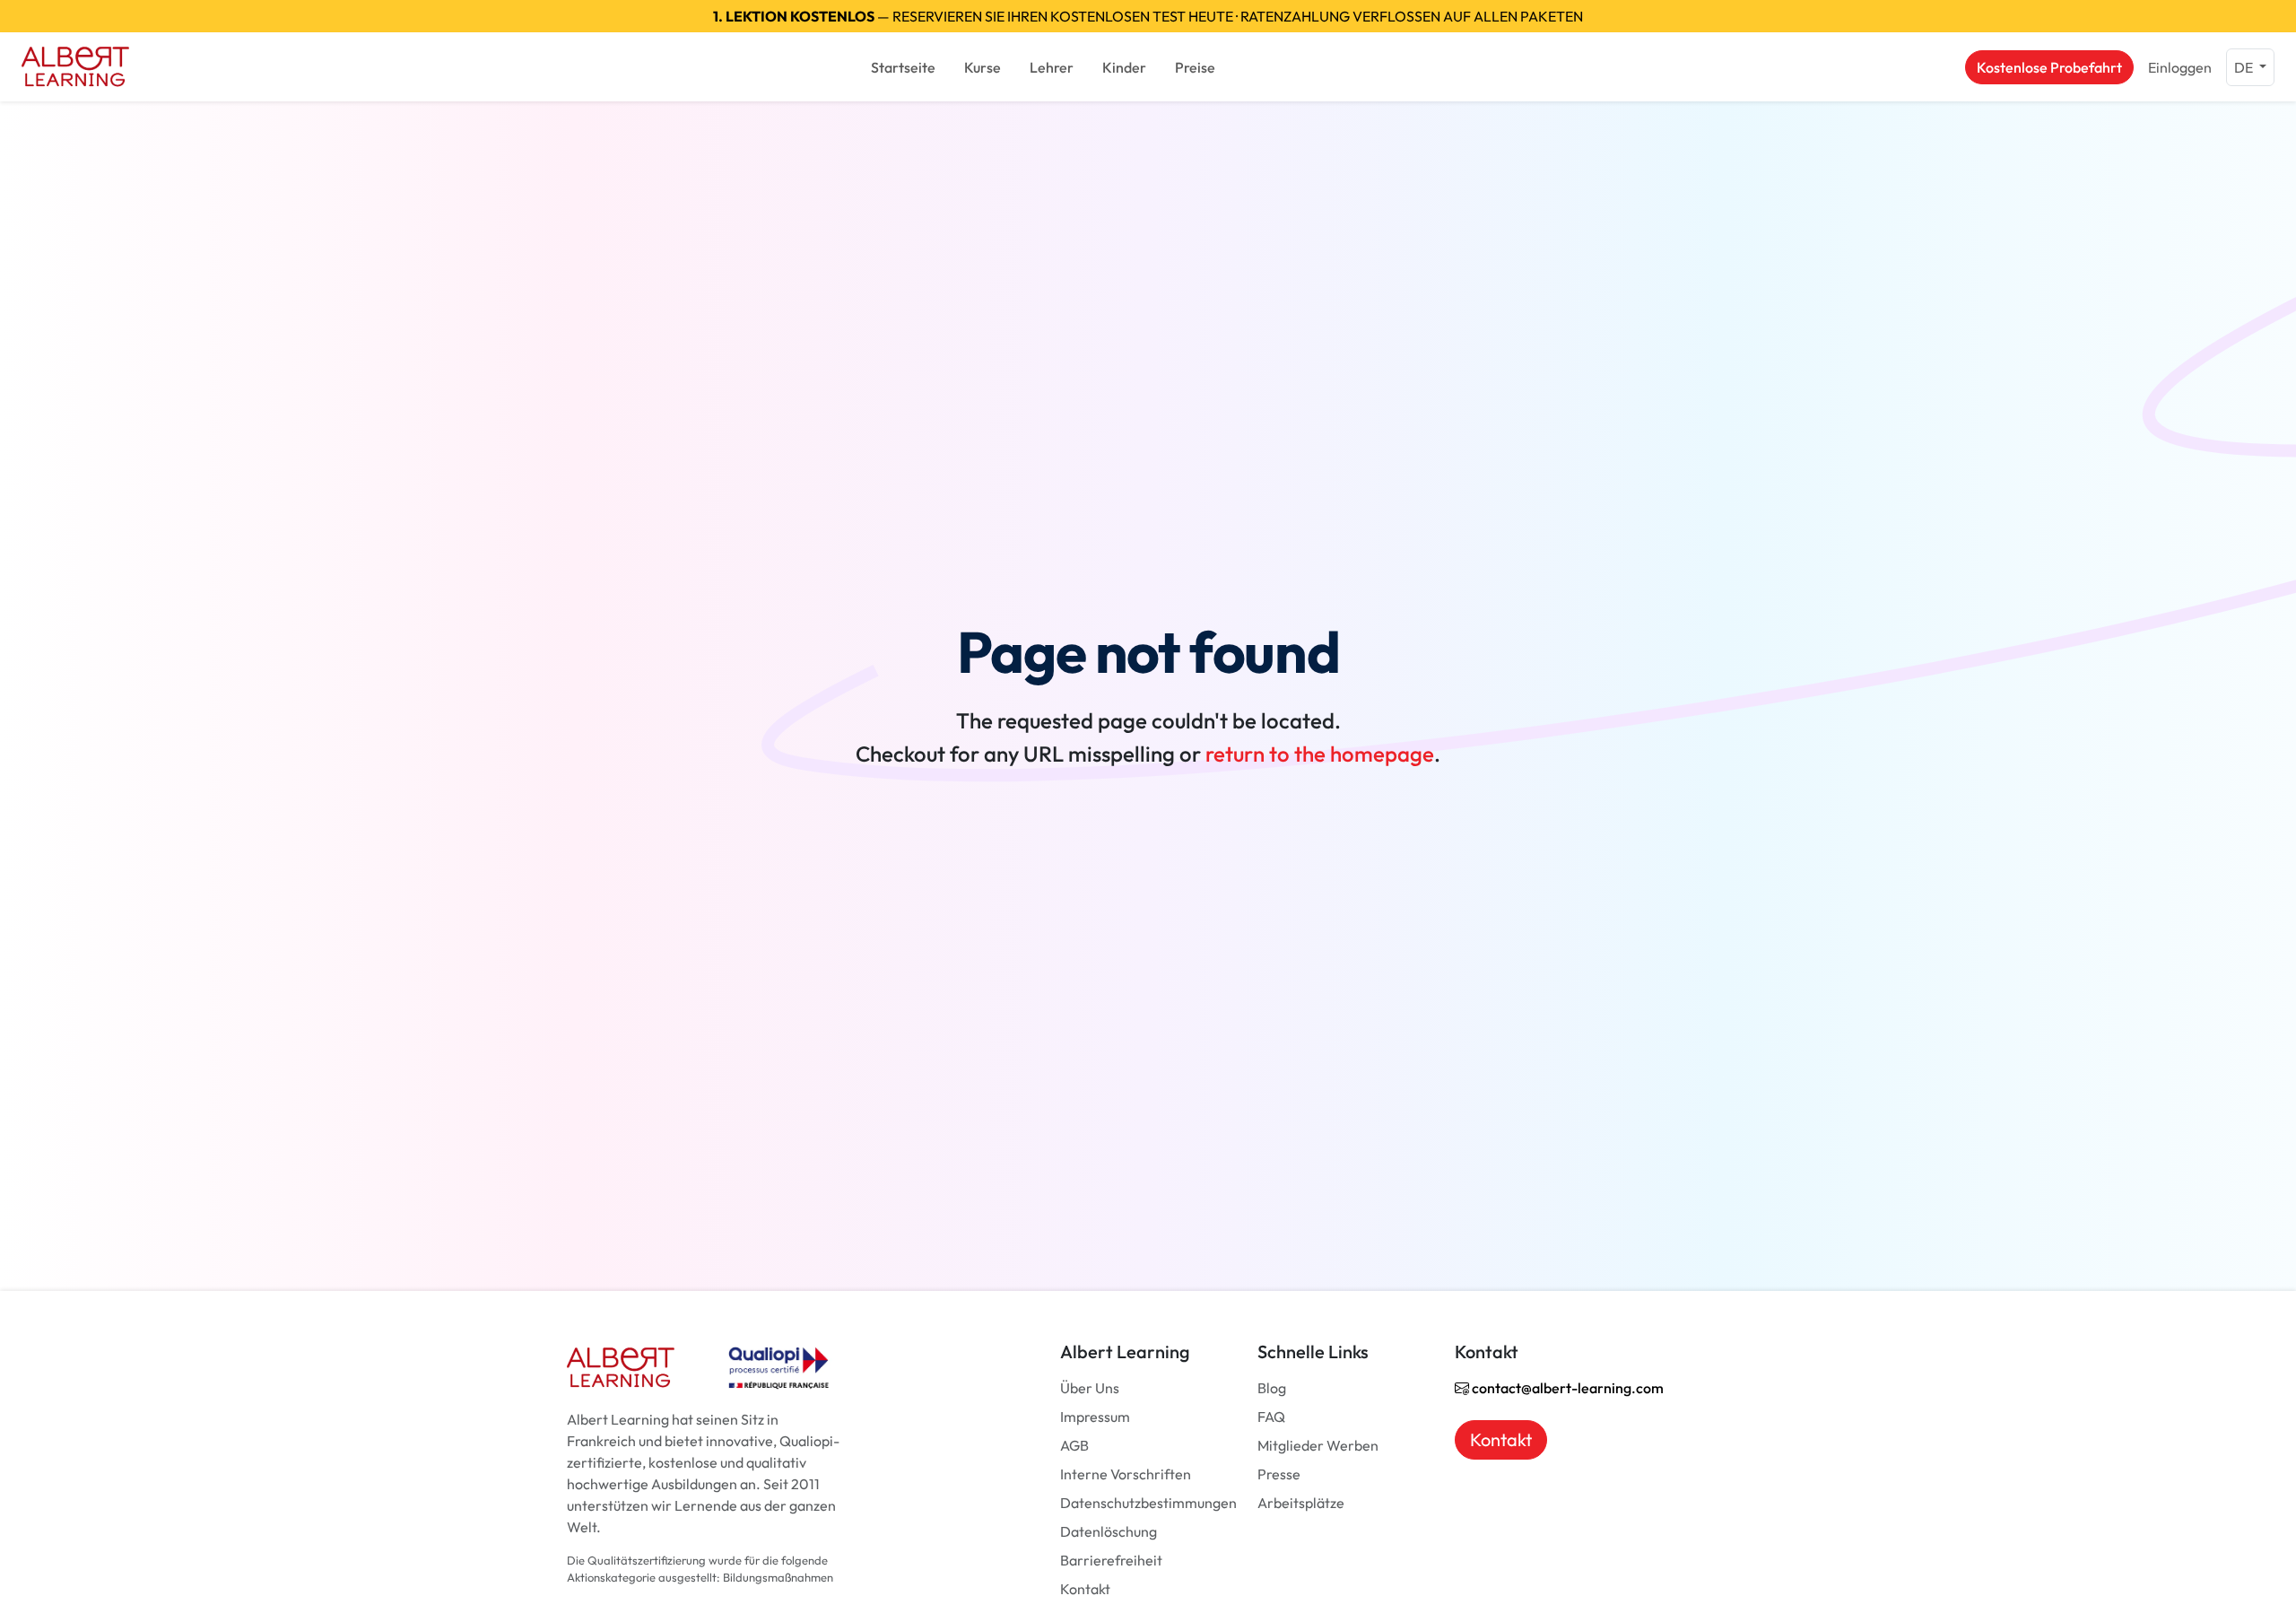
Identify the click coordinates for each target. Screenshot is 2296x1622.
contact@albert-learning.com (1566, 1388)
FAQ (1271, 1417)
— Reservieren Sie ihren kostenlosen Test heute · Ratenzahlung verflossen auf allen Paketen (1148, 16)
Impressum (1095, 1417)
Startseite (903, 67)
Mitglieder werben (1318, 1445)
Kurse (983, 67)
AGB (1074, 1445)
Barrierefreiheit (1111, 1560)
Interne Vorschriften (1126, 1474)
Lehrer (1052, 67)
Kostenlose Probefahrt (2049, 67)
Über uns (1090, 1388)
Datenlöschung (1109, 1531)
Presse (1279, 1474)
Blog (1272, 1388)
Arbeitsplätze (1301, 1503)
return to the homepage (1320, 754)
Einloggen (2180, 67)
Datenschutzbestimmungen (1148, 1503)
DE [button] (2245, 67)
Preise (1195, 67)
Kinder (1124, 67)
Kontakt (1085, 1589)
